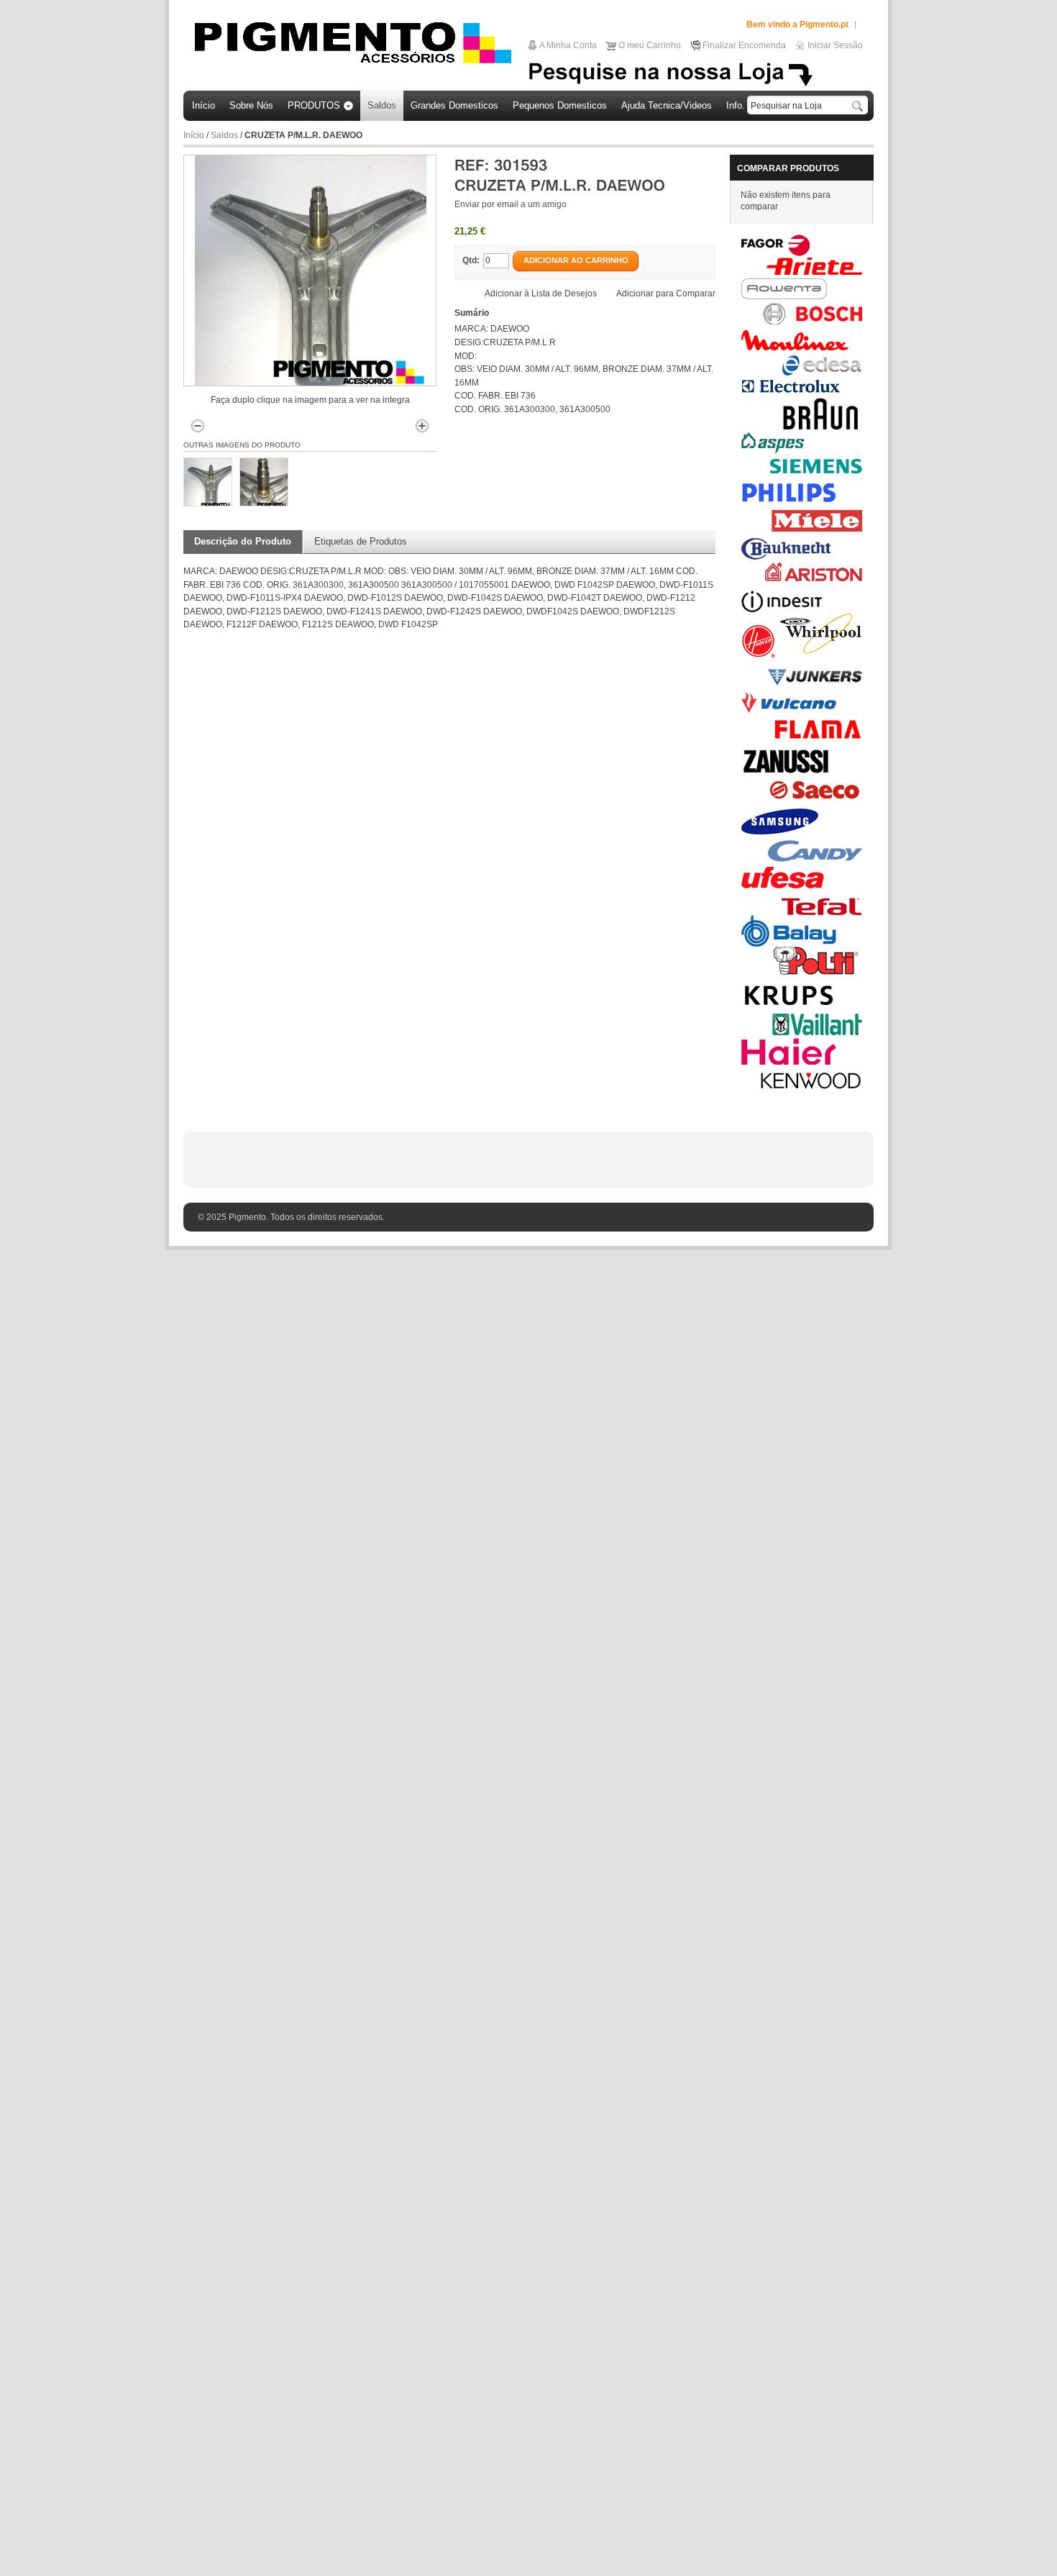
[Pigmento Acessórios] (353, 42)
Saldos (225, 135)
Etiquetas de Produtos (361, 541)
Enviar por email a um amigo (511, 204)
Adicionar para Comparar (666, 293)
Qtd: (471, 260)
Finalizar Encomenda (744, 45)
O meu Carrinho (650, 45)
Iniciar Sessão (835, 45)
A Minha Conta (568, 45)
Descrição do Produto (243, 541)
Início (194, 135)
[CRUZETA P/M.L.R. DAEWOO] (208, 482)
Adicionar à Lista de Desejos (541, 293)
